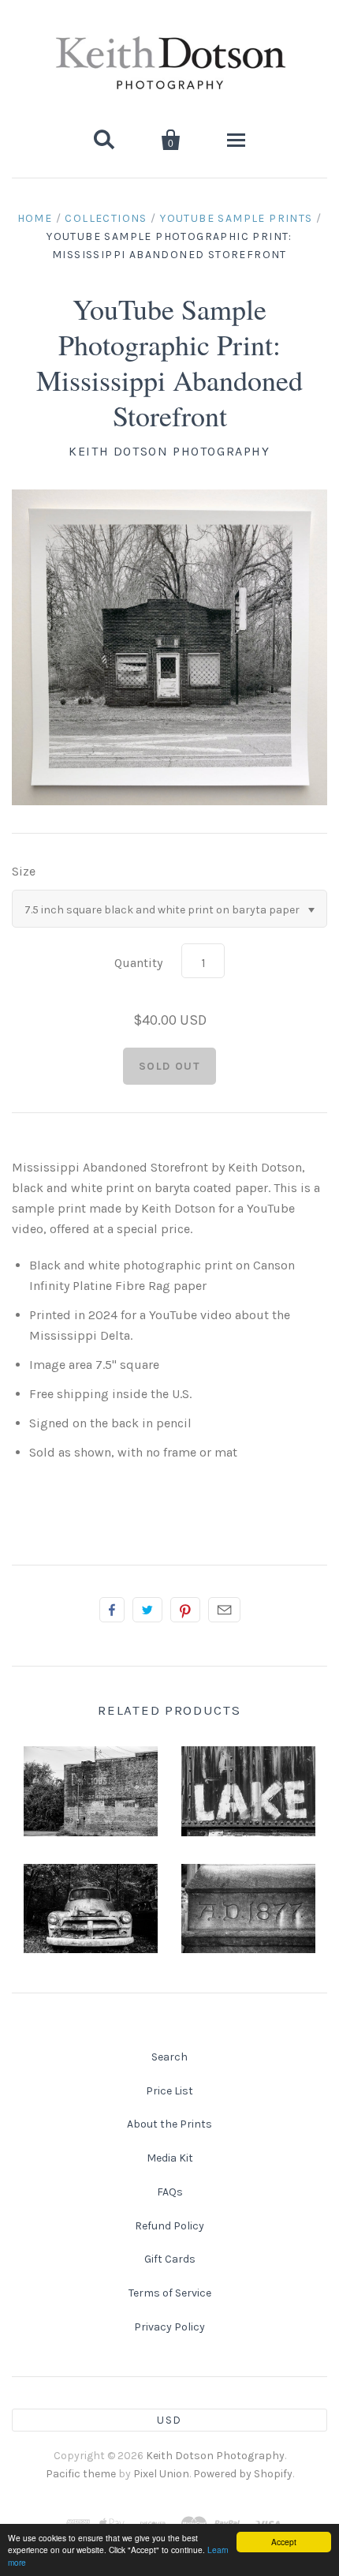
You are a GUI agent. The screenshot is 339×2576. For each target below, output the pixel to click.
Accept (284, 2542)
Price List (169, 2091)
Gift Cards (170, 2259)
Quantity (138, 963)
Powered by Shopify (243, 2474)
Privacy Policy (169, 2327)
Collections (106, 218)
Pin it (185, 1610)
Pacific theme (81, 2474)
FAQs (170, 2192)
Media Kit (170, 2158)
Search (169, 2057)
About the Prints (169, 2124)
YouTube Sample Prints (236, 218)
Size (24, 871)
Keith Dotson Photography (169, 451)
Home (35, 218)
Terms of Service (170, 2293)
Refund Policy (169, 2226)
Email (224, 1610)
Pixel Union (161, 2474)
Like (112, 1610)
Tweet (147, 1610)
